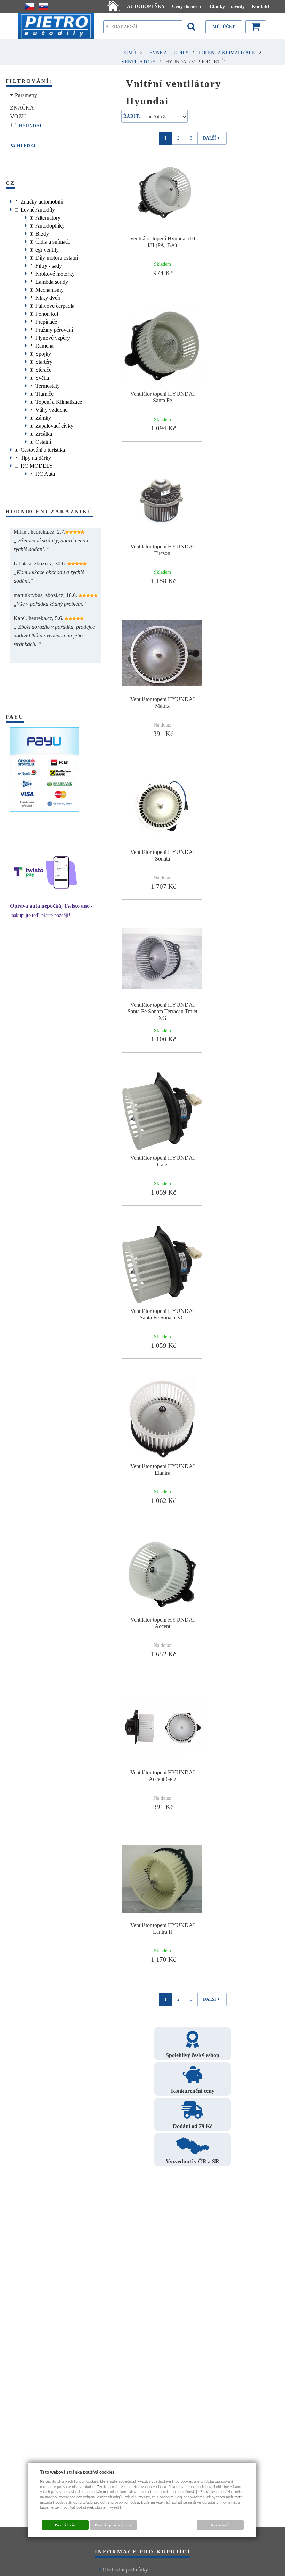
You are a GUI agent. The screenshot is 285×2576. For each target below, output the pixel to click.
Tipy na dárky (36, 457)
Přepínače (46, 321)
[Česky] (30, 7)
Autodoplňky (50, 225)
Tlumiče (44, 393)
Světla (42, 377)
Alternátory (48, 217)
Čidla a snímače (53, 241)
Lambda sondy (52, 281)
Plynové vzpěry (53, 337)
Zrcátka (44, 433)
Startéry (44, 361)
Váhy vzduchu (52, 409)
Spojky (43, 353)
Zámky (43, 417)
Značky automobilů (42, 201)
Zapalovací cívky (54, 425)
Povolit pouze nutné (113, 2525)
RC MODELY (37, 465)
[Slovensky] (43, 7)
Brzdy (42, 233)
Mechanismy (50, 289)
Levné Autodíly (38, 209)
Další (210, 138)
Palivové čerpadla (55, 305)
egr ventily (47, 249)
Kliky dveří (48, 297)
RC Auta (45, 473)
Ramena (44, 345)
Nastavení (220, 2525)
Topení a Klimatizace (59, 401)
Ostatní (43, 441)
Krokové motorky (55, 273)
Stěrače (43, 369)
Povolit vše (65, 2525)
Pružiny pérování (54, 329)
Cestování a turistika (43, 449)
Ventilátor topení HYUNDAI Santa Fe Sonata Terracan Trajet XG (162, 1011)
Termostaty (48, 385)
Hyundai (31, 126)
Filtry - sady (49, 265)
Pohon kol (47, 313)
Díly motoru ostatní (57, 257)
